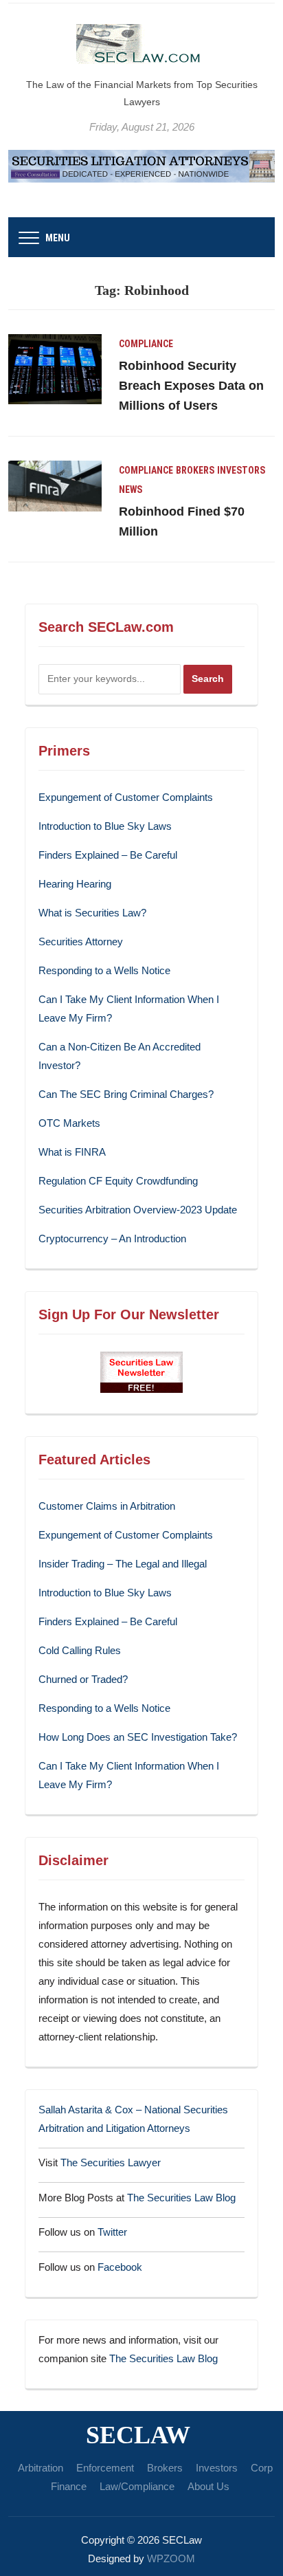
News (131, 489)
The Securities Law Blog (181, 2198)
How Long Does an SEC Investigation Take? (138, 1737)
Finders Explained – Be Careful (108, 855)
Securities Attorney (81, 942)
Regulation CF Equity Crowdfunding (118, 1181)
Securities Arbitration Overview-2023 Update (138, 1210)
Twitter (112, 2232)
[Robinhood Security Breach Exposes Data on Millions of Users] (55, 368)
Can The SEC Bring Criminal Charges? (126, 1094)
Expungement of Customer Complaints (126, 797)
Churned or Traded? (83, 1679)
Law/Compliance (137, 2486)
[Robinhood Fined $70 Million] (55, 485)
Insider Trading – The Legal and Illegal (123, 1564)
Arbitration (41, 2468)
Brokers (195, 470)
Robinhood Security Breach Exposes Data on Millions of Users (191, 386)
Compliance (146, 344)
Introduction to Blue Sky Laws (105, 826)
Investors (241, 470)
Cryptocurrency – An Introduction (112, 1239)
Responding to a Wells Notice (104, 970)
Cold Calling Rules (80, 1650)
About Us (208, 2486)
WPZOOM (171, 2558)
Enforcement (105, 2468)
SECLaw (138, 2435)
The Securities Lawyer (111, 2162)
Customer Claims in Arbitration (107, 1506)
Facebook (120, 2267)
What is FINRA (72, 1152)
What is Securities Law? (92, 913)
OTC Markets (69, 1123)
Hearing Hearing (76, 884)
